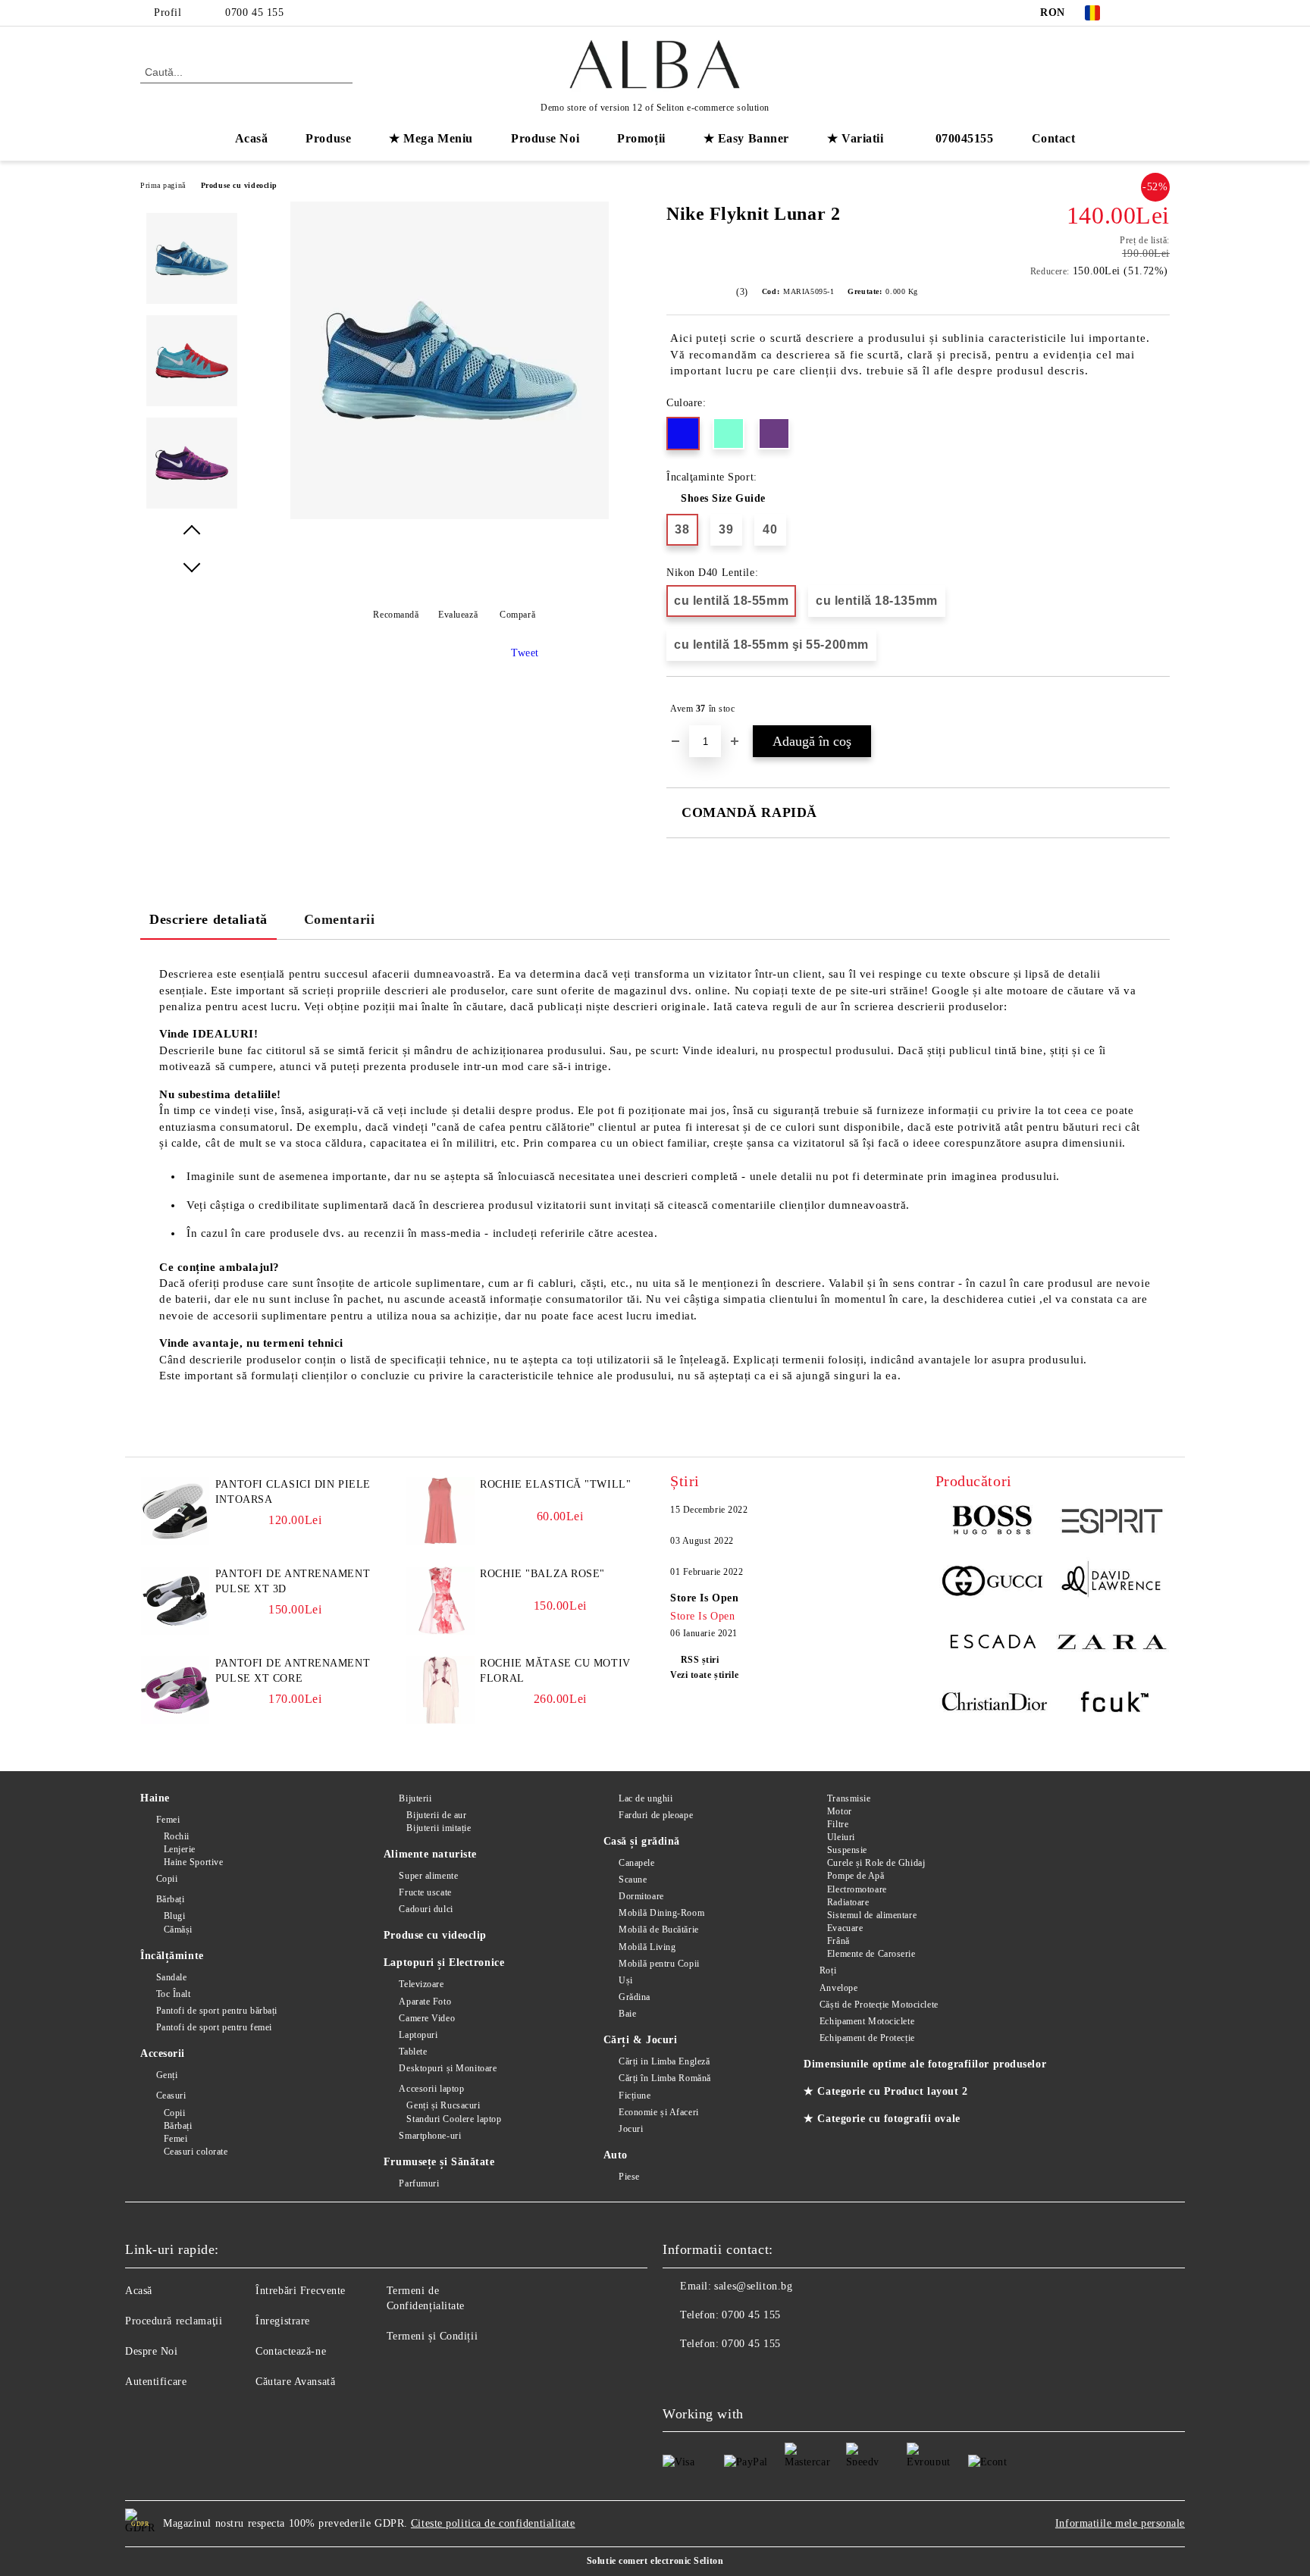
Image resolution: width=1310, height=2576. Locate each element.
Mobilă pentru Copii (659, 1964)
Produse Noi (545, 138)
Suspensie (847, 1850)
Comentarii (340, 919)
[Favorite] (1131, 71)
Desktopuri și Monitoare (448, 2068)
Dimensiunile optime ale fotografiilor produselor (925, 2064)
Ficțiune (635, 2096)
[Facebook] (1139, 13)
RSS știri (700, 1660)
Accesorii (163, 2053)
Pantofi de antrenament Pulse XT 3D (293, 1581)
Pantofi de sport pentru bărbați (217, 2011)
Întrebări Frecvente (301, 2291)
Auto (616, 2155)
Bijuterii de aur (436, 1815)
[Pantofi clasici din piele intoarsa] (175, 1542)
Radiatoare (848, 1902)
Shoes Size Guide (723, 498)
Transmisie (849, 1798)
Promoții (641, 138)
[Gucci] (994, 1583)
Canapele (636, 1863)
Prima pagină (163, 185)
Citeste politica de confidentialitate (493, 2523)
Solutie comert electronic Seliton (655, 2561)
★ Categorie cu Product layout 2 (885, 2091)
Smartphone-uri (430, 2136)
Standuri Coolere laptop (454, 2119)
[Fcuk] (1111, 1704)
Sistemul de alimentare (872, 1915)
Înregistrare (283, 2321)
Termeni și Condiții (432, 2336)
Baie (627, 2014)
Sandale (171, 1977)
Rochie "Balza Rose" (542, 1574)
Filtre (838, 1824)
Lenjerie (180, 1849)
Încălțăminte (172, 1956)
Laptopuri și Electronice (444, 1963)
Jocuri (631, 2129)
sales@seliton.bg (753, 2286)
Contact (1054, 138)
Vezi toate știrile (704, 1675)
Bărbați (170, 1899)
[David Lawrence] (1111, 1583)
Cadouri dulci (426, 1909)
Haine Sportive (193, 1862)
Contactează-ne (291, 2351)
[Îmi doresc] (1159, 709)
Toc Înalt (174, 1994)
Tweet (525, 653)
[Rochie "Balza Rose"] (440, 1631)
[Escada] (994, 1644)
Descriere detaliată (208, 919)
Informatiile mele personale (1120, 2523)
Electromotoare (857, 1889)
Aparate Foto (425, 2002)
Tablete (413, 2052)
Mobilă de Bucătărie (659, 1930)
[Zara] (1111, 1644)
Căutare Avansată (295, 2382)
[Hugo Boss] (994, 1523)
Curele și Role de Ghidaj (876, 1863)
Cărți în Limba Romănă (665, 2078)
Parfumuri (419, 2183)
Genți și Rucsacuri (443, 2105)
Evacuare (845, 1928)
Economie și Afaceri (659, 2112)
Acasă (252, 138)
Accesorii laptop (431, 2089)
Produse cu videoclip (239, 185)
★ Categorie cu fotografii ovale (882, 2119)
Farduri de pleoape (656, 1815)
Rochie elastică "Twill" (555, 1484)
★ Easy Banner (746, 138)
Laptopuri (418, 2035)
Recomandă (396, 615)
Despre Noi (152, 2351)
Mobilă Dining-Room (661, 1913)
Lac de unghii (646, 1798)
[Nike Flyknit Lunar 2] (450, 516)
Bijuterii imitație (439, 1828)
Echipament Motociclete (867, 2021)
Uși (626, 1980)
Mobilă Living (647, 1947)
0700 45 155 (254, 13)
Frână (838, 1941)
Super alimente (428, 1876)
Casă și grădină (642, 1841)
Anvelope (838, 1988)
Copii (167, 1879)
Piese (629, 2177)
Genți (167, 2075)
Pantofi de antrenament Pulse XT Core (293, 1671)
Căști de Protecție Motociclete (879, 2005)
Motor (839, 1811)
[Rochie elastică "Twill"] (440, 1542)
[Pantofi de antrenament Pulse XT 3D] (175, 1631)
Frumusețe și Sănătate (439, 2162)
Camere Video (427, 2018)
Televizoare (421, 1984)
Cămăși (178, 1930)
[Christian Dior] (994, 1704)
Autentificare (156, 2382)
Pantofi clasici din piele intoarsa (293, 1492)
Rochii (177, 1836)
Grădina (635, 1997)
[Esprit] (1111, 1523)
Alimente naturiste (430, 1854)
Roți (828, 1970)
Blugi (174, 1916)
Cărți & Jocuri (641, 2040)
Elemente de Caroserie (871, 1954)
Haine (155, 1798)
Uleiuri (841, 1837)
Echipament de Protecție (867, 2038)
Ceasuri (171, 2096)
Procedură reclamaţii (174, 2321)
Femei (168, 1820)
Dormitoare (641, 1896)
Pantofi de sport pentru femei (214, 2027)
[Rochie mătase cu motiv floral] (440, 1721)
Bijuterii (415, 1798)
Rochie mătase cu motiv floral (555, 1671)
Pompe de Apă (856, 1876)
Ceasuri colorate (196, 2152)
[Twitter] (1161, 13)
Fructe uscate (425, 1892)
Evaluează (458, 615)
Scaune (633, 1880)
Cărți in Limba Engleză (664, 2061)
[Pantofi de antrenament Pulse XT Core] (175, 1721)
